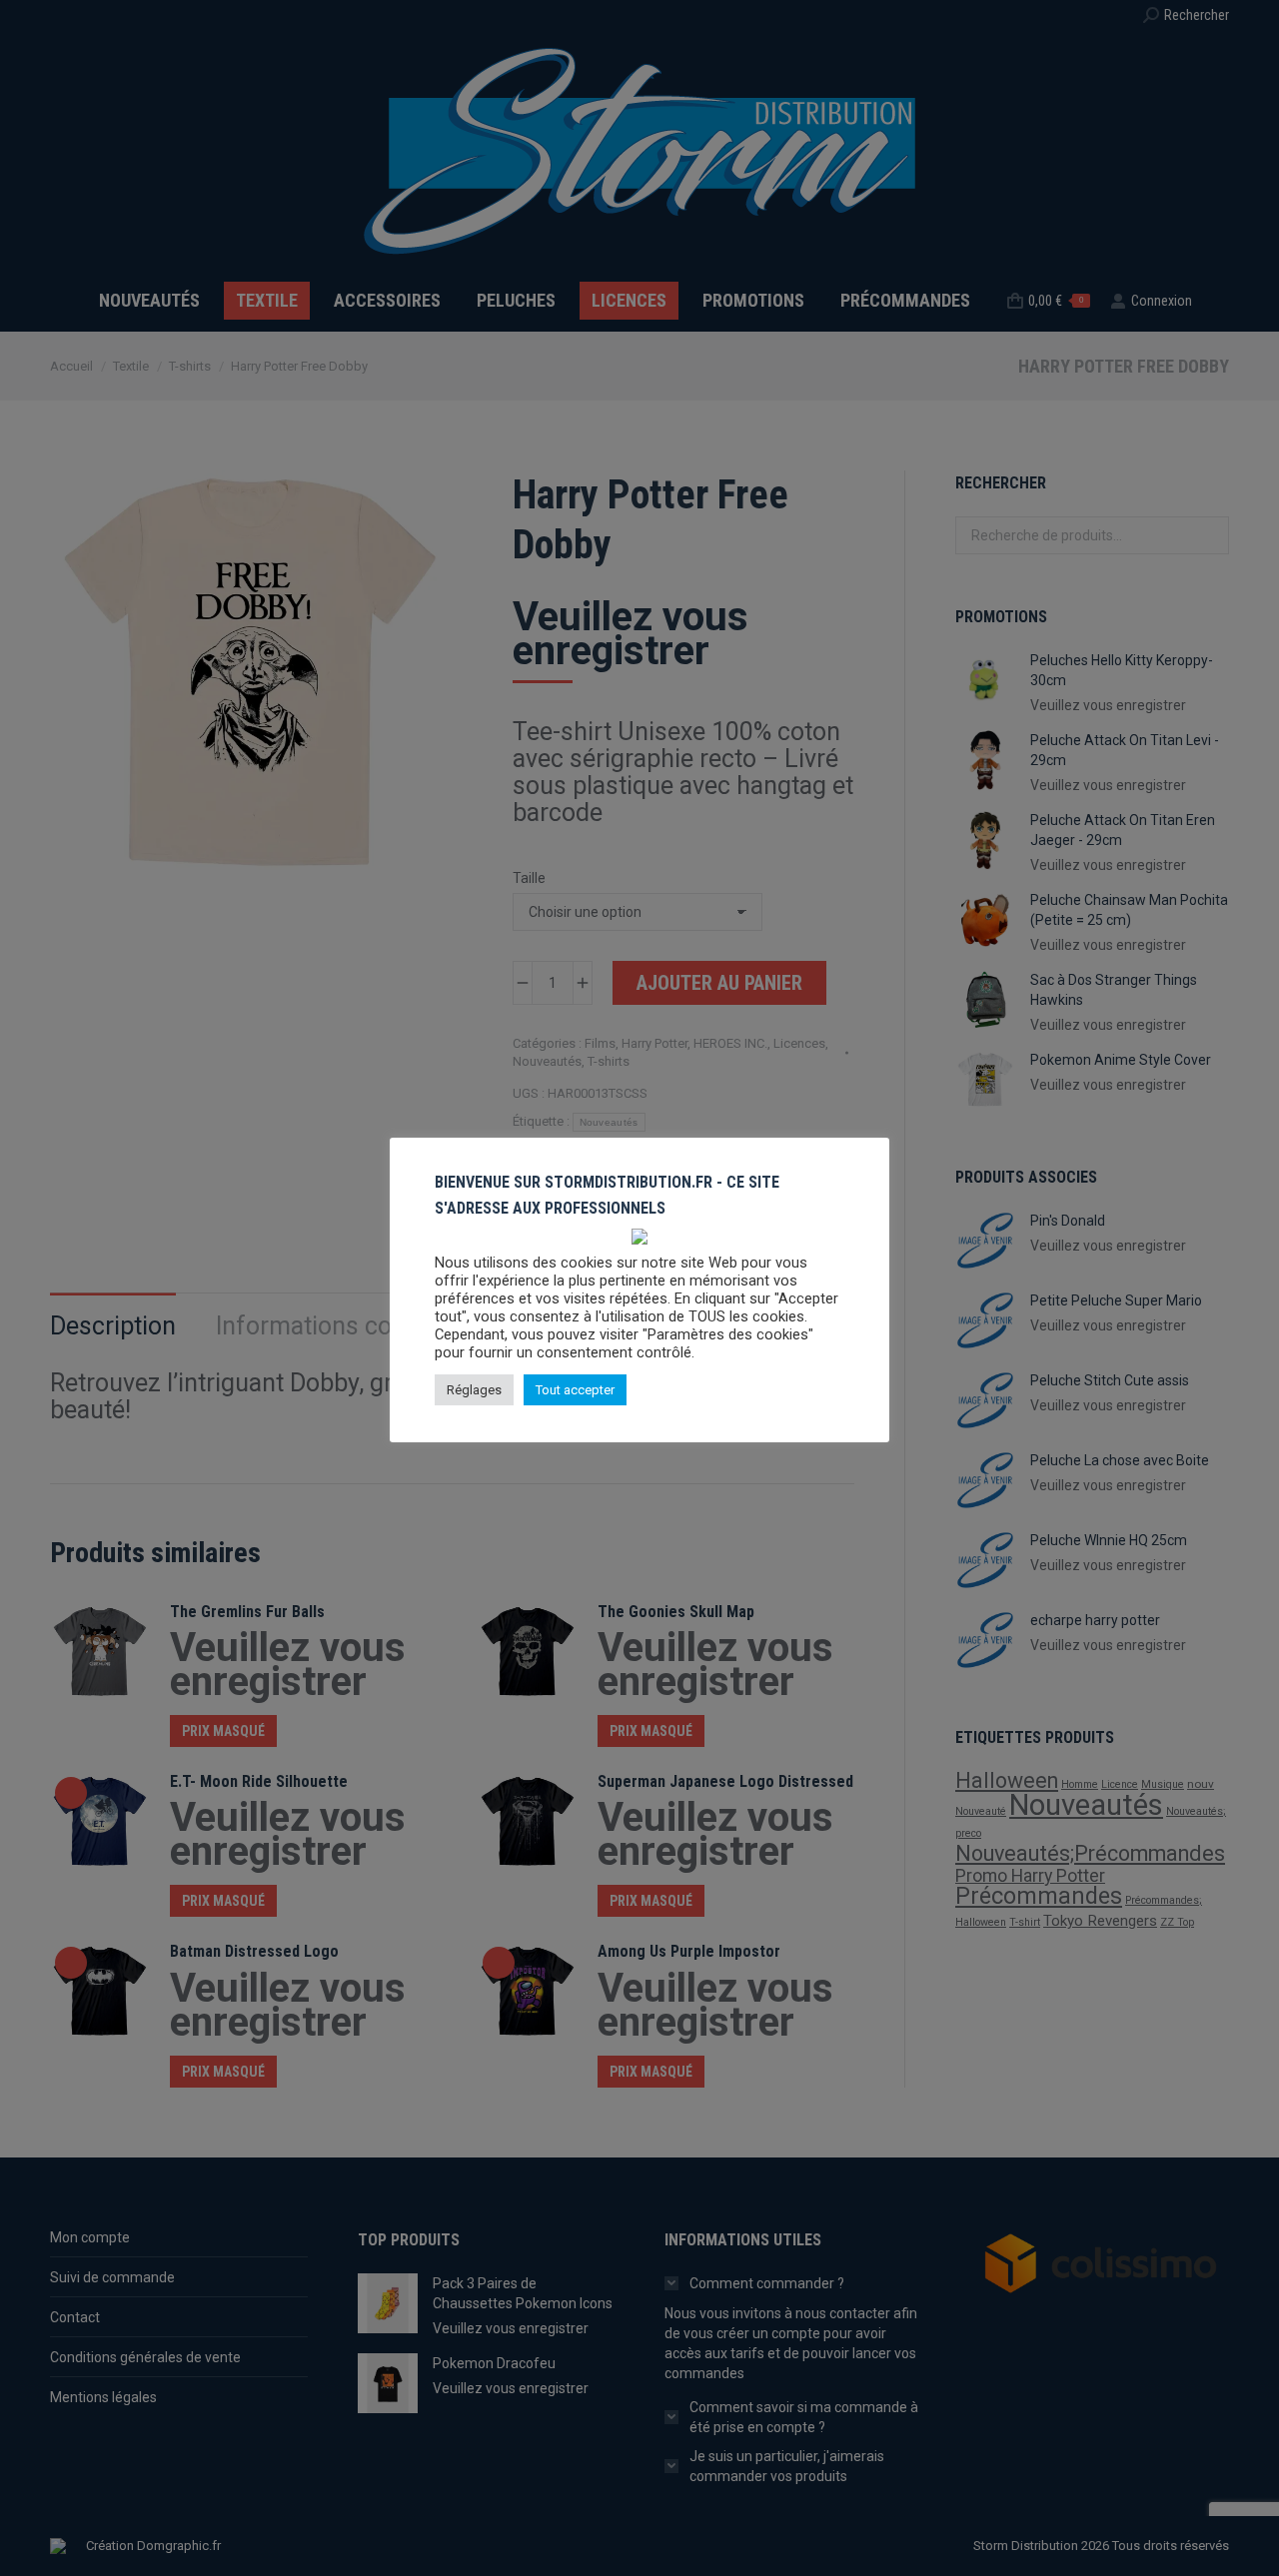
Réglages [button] (474, 1390)
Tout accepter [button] (575, 1390)
